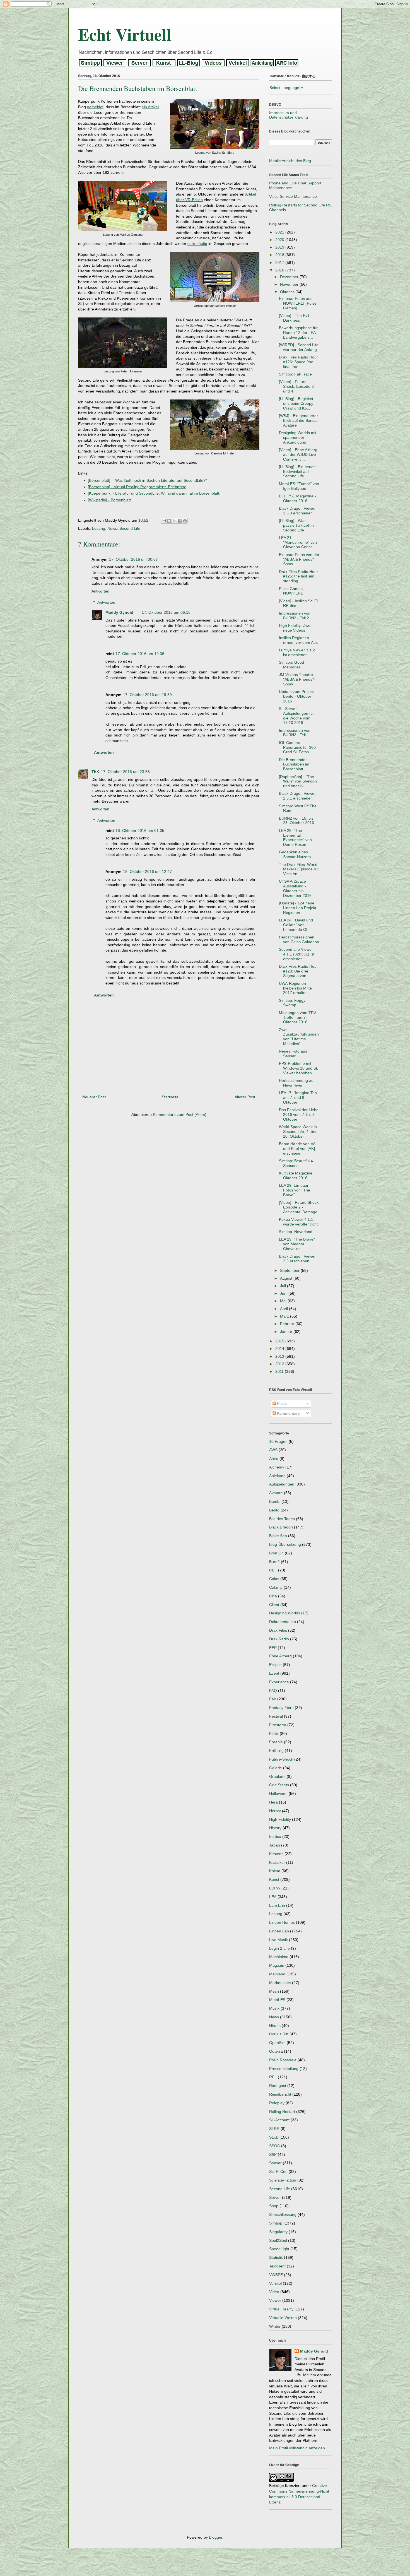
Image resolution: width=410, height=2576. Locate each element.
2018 (280, 255)
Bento (274, 1510)
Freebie (276, 1742)
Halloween (278, 1793)
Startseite (170, 1097)
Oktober (288, 292)
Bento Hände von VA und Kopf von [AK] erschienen (297, 1149)
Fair (273, 1699)
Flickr (274, 1734)
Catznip (276, 1587)
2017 (280, 263)
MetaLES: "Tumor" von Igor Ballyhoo (299, 486)
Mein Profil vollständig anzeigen (297, 2448)
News (112, 528)
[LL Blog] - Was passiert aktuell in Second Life (296, 525)
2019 (280, 247)
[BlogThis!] (169, 521)
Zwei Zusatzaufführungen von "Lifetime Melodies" (299, 1037)
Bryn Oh (276, 1553)
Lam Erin (277, 1905)
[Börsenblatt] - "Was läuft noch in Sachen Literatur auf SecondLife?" (147, 480)
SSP (273, 2154)
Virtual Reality (281, 2309)
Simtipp (276, 2223)
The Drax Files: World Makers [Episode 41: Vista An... (299, 869)
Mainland (277, 1974)
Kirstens (276, 1854)
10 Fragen (278, 1441)
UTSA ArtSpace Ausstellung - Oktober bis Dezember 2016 (295, 888)
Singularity (278, 2232)
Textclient (277, 2266)
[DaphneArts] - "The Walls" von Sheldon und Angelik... (298, 781)
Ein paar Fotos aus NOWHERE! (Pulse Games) (298, 303)
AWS (273, 1450)
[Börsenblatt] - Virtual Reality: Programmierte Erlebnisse (137, 487)
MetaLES (277, 2000)
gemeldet (95, 107)
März (285, 1316)
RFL (273, 2077)
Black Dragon (281, 1527)
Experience (279, 1682)
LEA (273, 1897)
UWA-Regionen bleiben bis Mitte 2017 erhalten (295, 988)
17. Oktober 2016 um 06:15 (166, 612)
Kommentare (288, 1413)
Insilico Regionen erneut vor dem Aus (298, 640)
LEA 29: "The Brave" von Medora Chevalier (297, 1244)
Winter (275, 2326)
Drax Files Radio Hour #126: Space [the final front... (298, 362)
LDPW (275, 1888)
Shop (274, 2206)
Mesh (274, 1991)
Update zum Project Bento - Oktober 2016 (296, 696)
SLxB (274, 2137)
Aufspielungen (282, 1484)
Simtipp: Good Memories (291, 665)
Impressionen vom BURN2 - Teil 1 (295, 733)
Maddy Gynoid (119, 612)
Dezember (290, 277)
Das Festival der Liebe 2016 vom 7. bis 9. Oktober (299, 1114)
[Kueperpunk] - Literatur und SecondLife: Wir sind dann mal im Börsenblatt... (155, 493)
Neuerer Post (94, 1097)
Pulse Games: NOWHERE (291, 591)
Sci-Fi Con (278, 2171)
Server (275, 2197)
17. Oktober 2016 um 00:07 (133, 559)
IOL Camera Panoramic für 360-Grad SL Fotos (298, 747)
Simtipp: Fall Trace (295, 374)
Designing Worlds (285, 1613)
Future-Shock (281, 1759)
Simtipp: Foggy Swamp (292, 1003)
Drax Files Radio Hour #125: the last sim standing (298, 576)
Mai (284, 1301)
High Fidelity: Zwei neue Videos (295, 628)
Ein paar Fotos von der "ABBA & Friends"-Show (299, 559)
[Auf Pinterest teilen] (185, 521)
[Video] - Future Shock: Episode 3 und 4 (296, 386)
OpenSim (277, 2043)
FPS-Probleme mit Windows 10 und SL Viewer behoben (298, 1068)
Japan (275, 1845)
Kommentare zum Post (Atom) (180, 1114)
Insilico (275, 1836)
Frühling (276, 1751)
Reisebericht (280, 2094)
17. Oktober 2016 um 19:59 (147, 695)
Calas (274, 1579)
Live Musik (278, 1940)
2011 (280, 1371)
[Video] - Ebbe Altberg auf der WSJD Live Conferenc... (298, 454)
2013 (280, 1356)
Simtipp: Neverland (296, 1232)
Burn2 (274, 1562)
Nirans (275, 2026)
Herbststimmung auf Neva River (297, 1083)
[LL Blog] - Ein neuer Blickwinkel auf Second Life (297, 471)
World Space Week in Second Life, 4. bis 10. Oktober (298, 1131)
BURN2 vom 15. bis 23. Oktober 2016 (296, 821)
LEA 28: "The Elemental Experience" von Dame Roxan (295, 837)
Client (274, 1605)
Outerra (276, 2051)
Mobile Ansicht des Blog (290, 161)
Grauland (277, 1776)
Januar (287, 1332)
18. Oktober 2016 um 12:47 (147, 871)
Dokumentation (283, 1622)
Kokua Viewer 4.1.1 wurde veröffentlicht (298, 1222)
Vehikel (275, 2283)
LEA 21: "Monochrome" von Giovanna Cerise (298, 542)
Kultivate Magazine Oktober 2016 (296, 1175)
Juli (284, 1286)
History (275, 1828)
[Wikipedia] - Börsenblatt (109, 500)
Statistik (276, 2257)
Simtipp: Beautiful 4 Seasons (296, 1163)
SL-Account (279, 2120)
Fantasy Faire (281, 1708)
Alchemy (277, 1467)
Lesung (99, 528)
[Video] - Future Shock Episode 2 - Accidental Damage (299, 1207)
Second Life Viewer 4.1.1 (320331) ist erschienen (297, 954)
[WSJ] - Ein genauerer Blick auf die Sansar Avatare (298, 420)
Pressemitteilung (284, 2069)
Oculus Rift (279, 2034)
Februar (288, 1324)
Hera (273, 1802)
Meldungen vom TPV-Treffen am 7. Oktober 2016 (298, 1017)
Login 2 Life (279, 1948)
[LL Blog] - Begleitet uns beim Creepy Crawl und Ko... (296, 403)
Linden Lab (279, 1931)
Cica (273, 1596)
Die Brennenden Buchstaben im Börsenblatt (294, 764)
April (284, 1309)
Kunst (274, 1879)
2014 (280, 1349)
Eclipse (275, 1665)
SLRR (274, 2129)
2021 (280, 232)
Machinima (279, 1957)
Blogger (216, 2537)
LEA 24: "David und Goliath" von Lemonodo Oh (296, 925)
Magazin (277, 1965)
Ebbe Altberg (280, 1656)
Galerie (276, 1768)
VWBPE (276, 2275)
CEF (273, 1570)
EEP (273, 1648)
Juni (284, 1293)
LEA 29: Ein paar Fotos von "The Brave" (295, 1190)
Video (274, 2292)
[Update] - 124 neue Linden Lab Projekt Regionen (298, 908)
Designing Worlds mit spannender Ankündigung (298, 437)
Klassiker (277, 1862)
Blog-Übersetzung (285, 1544)
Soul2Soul (278, 2240)
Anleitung (277, 1476)
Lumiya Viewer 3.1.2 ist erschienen (297, 652)
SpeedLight (279, 2249)
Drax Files (278, 1630)
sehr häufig (197, 244)
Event (274, 1673)
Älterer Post (245, 1097)
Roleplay (277, 2103)
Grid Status (279, 1785)
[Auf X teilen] (174, 521)
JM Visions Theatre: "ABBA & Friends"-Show (297, 679)
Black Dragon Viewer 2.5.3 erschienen (297, 511)
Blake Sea (278, 1536)
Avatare (276, 1493)
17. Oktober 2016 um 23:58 (125, 772)
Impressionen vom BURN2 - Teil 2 (295, 616)
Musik (274, 2008)
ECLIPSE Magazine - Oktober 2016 (297, 498)
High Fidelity (280, 1819)
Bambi (275, 1501)
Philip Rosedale (283, 2060)
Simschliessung (283, 2214)
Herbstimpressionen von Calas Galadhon (299, 939)
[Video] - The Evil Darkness (294, 318)
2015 (280, 1341)
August (287, 1278)
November (290, 284)
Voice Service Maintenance (293, 196)
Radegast (278, 2086)
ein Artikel (150, 107)
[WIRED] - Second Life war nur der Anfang (299, 347)
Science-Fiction (283, 2180)
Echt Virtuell (125, 34)
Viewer (275, 2300)
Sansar (275, 2163)
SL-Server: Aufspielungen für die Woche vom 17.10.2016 (296, 716)
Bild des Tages (282, 1519)
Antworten (100, 591)
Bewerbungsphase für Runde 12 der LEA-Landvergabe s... (298, 333)
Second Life (130, 528)
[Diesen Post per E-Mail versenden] (164, 521)
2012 (280, 1364)
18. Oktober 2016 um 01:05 (140, 830)
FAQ (273, 1691)
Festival (276, 1716)
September (290, 1270)
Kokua (275, 1871)
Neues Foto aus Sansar (293, 1054)
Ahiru (274, 1458)
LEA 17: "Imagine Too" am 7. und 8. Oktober (299, 1097)
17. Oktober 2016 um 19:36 (140, 654)
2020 (280, 240)
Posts (281, 1403)
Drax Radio (279, 1639)
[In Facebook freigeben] (180, 521)
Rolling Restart (282, 2112)
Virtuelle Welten (283, 2318)
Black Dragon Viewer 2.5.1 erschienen (297, 796)
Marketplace (280, 1983)
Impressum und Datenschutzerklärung (289, 115)
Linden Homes (282, 1922)
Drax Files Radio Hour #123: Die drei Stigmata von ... (298, 971)
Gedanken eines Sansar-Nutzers (295, 854)
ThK (95, 772)
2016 (280, 270)
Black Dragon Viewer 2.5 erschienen (297, 1259)
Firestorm (278, 1725)
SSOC (275, 2146)
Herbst (275, 1811)
